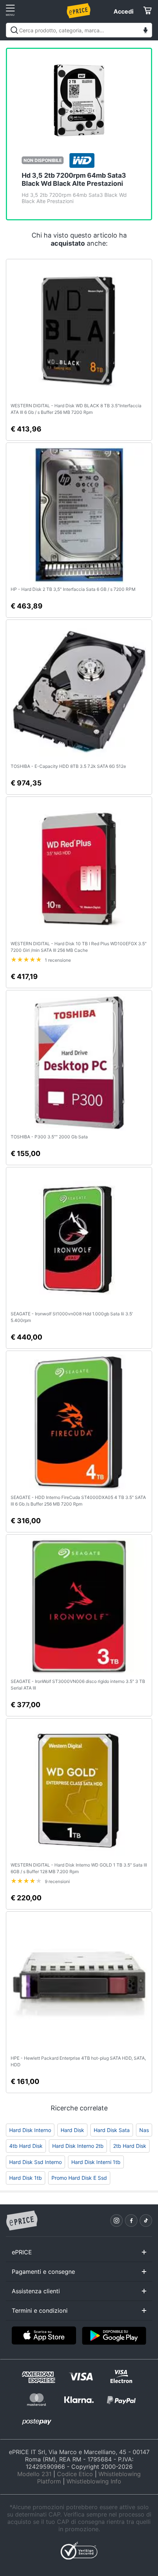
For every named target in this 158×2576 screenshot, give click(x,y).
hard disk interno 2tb (78, 2146)
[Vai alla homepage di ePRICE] (22, 2221)
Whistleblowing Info (94, 2481)
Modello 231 (34, 2474)
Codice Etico (75, 2474)
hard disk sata (112, 2130)
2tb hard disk (130, 2146)
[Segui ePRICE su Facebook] (131, 2221)
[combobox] (79, 30)
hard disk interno (30, 2130)
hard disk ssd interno (35, 2162)
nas (144, 2130)
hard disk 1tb (26, 2178)
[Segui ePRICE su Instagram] (116, 2221)
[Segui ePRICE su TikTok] (146, 2221)
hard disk (72, 2130)
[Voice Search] (146, 31)
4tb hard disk (26, 2146)
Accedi (123, 11)
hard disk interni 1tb (96, 2162)
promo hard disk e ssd (79, 2178)
